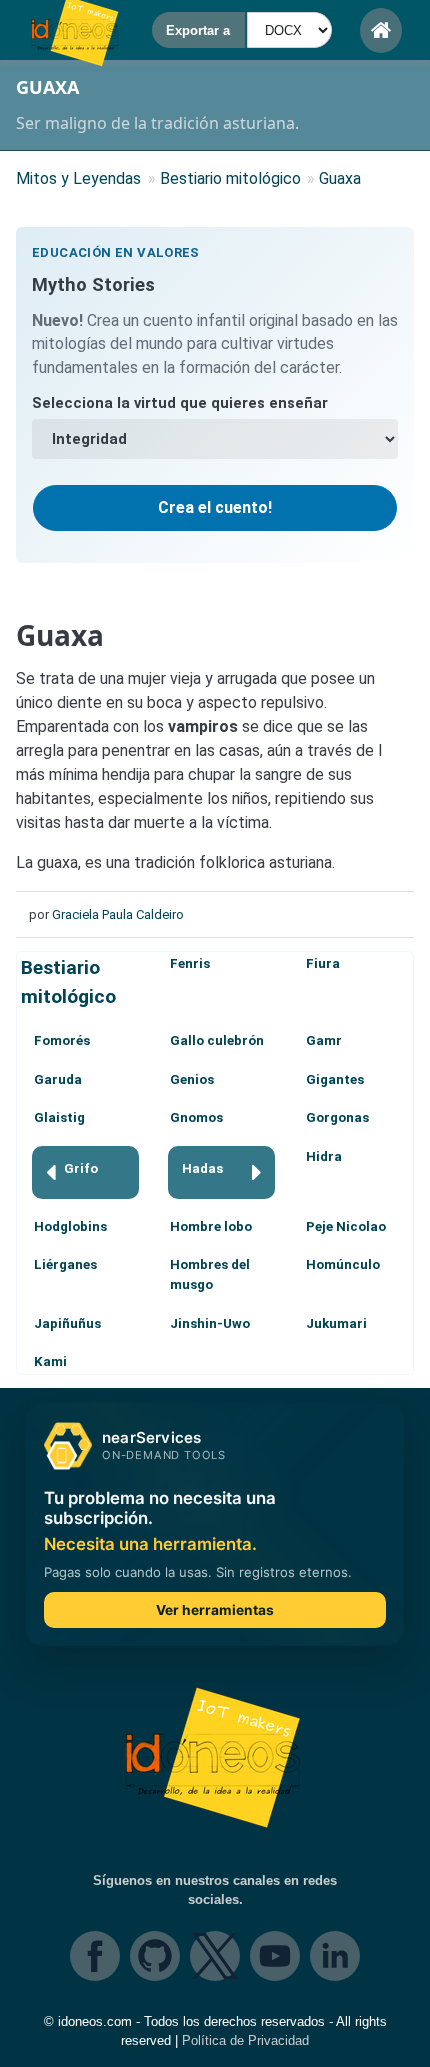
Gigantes (335, 1079)
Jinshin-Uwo (210, 1323)
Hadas (202, 1168)
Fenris (190, 963)
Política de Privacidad (245, 2040)
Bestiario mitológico (68, 982)
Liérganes (65, 1264)
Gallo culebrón (217, 1040)
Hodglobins (70, 1226)
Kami (50, 1361)
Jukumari (336, 1323)
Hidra (324, 1156)
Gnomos (196, 1117)
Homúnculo (343, 1264)
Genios (192, 1079)
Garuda (58, 1079)
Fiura (323, 963)
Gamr (324, 1040)
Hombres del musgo (210, 1274)
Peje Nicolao (346, 1226)
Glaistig (59, 1117)
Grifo (81, 1168)
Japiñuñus (67, 1323)
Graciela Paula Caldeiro (118, 914)
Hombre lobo (211, 1226)
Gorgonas (337, 1117)
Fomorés (62, 1040)
